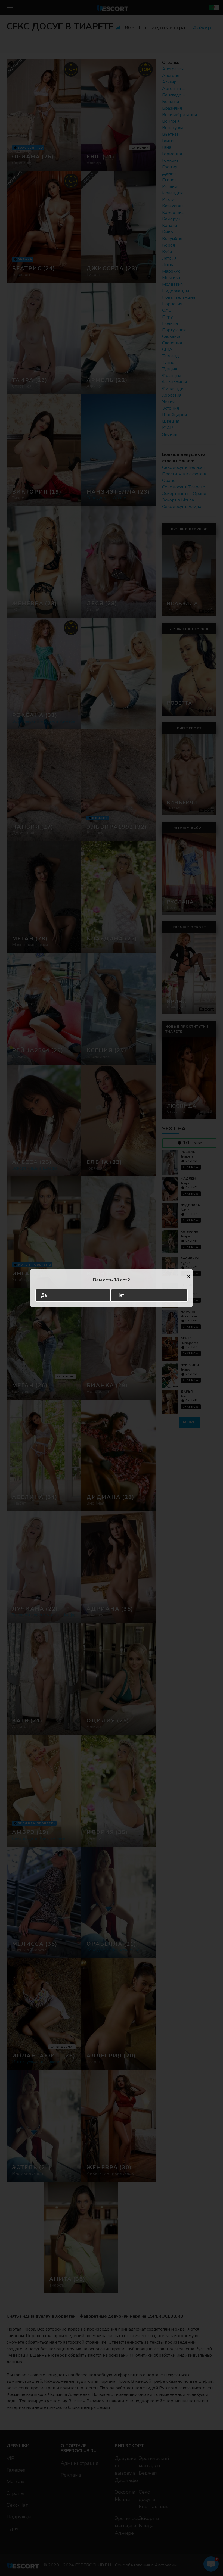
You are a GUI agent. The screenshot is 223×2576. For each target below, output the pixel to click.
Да (44, 1295)
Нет (120, 1295)
